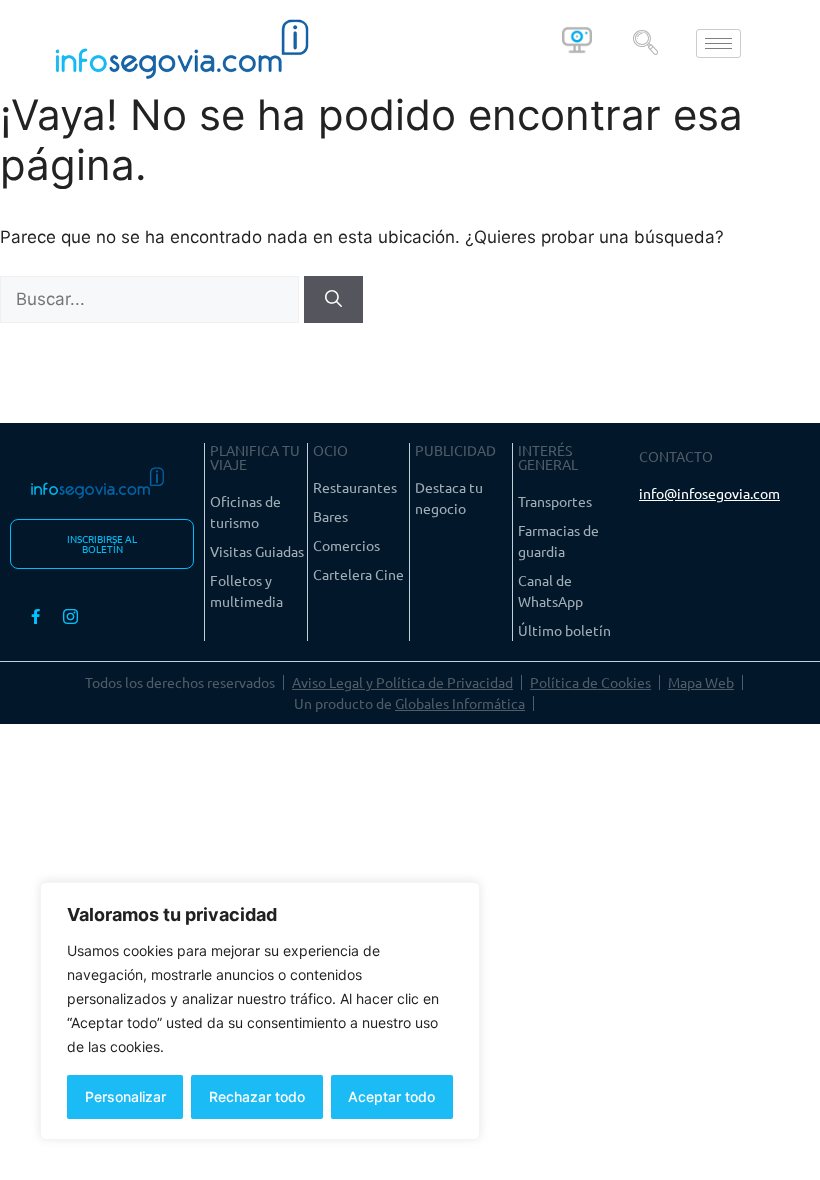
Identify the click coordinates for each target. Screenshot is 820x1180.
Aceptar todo (391, 1096)
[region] (260, 1011)
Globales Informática (460, 703)
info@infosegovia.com (709, 493)
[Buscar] (333, 300)
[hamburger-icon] (718, 43)
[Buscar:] (152, 299)
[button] (646, 44)
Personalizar (125, 1096)
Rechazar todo (257, 1096)
